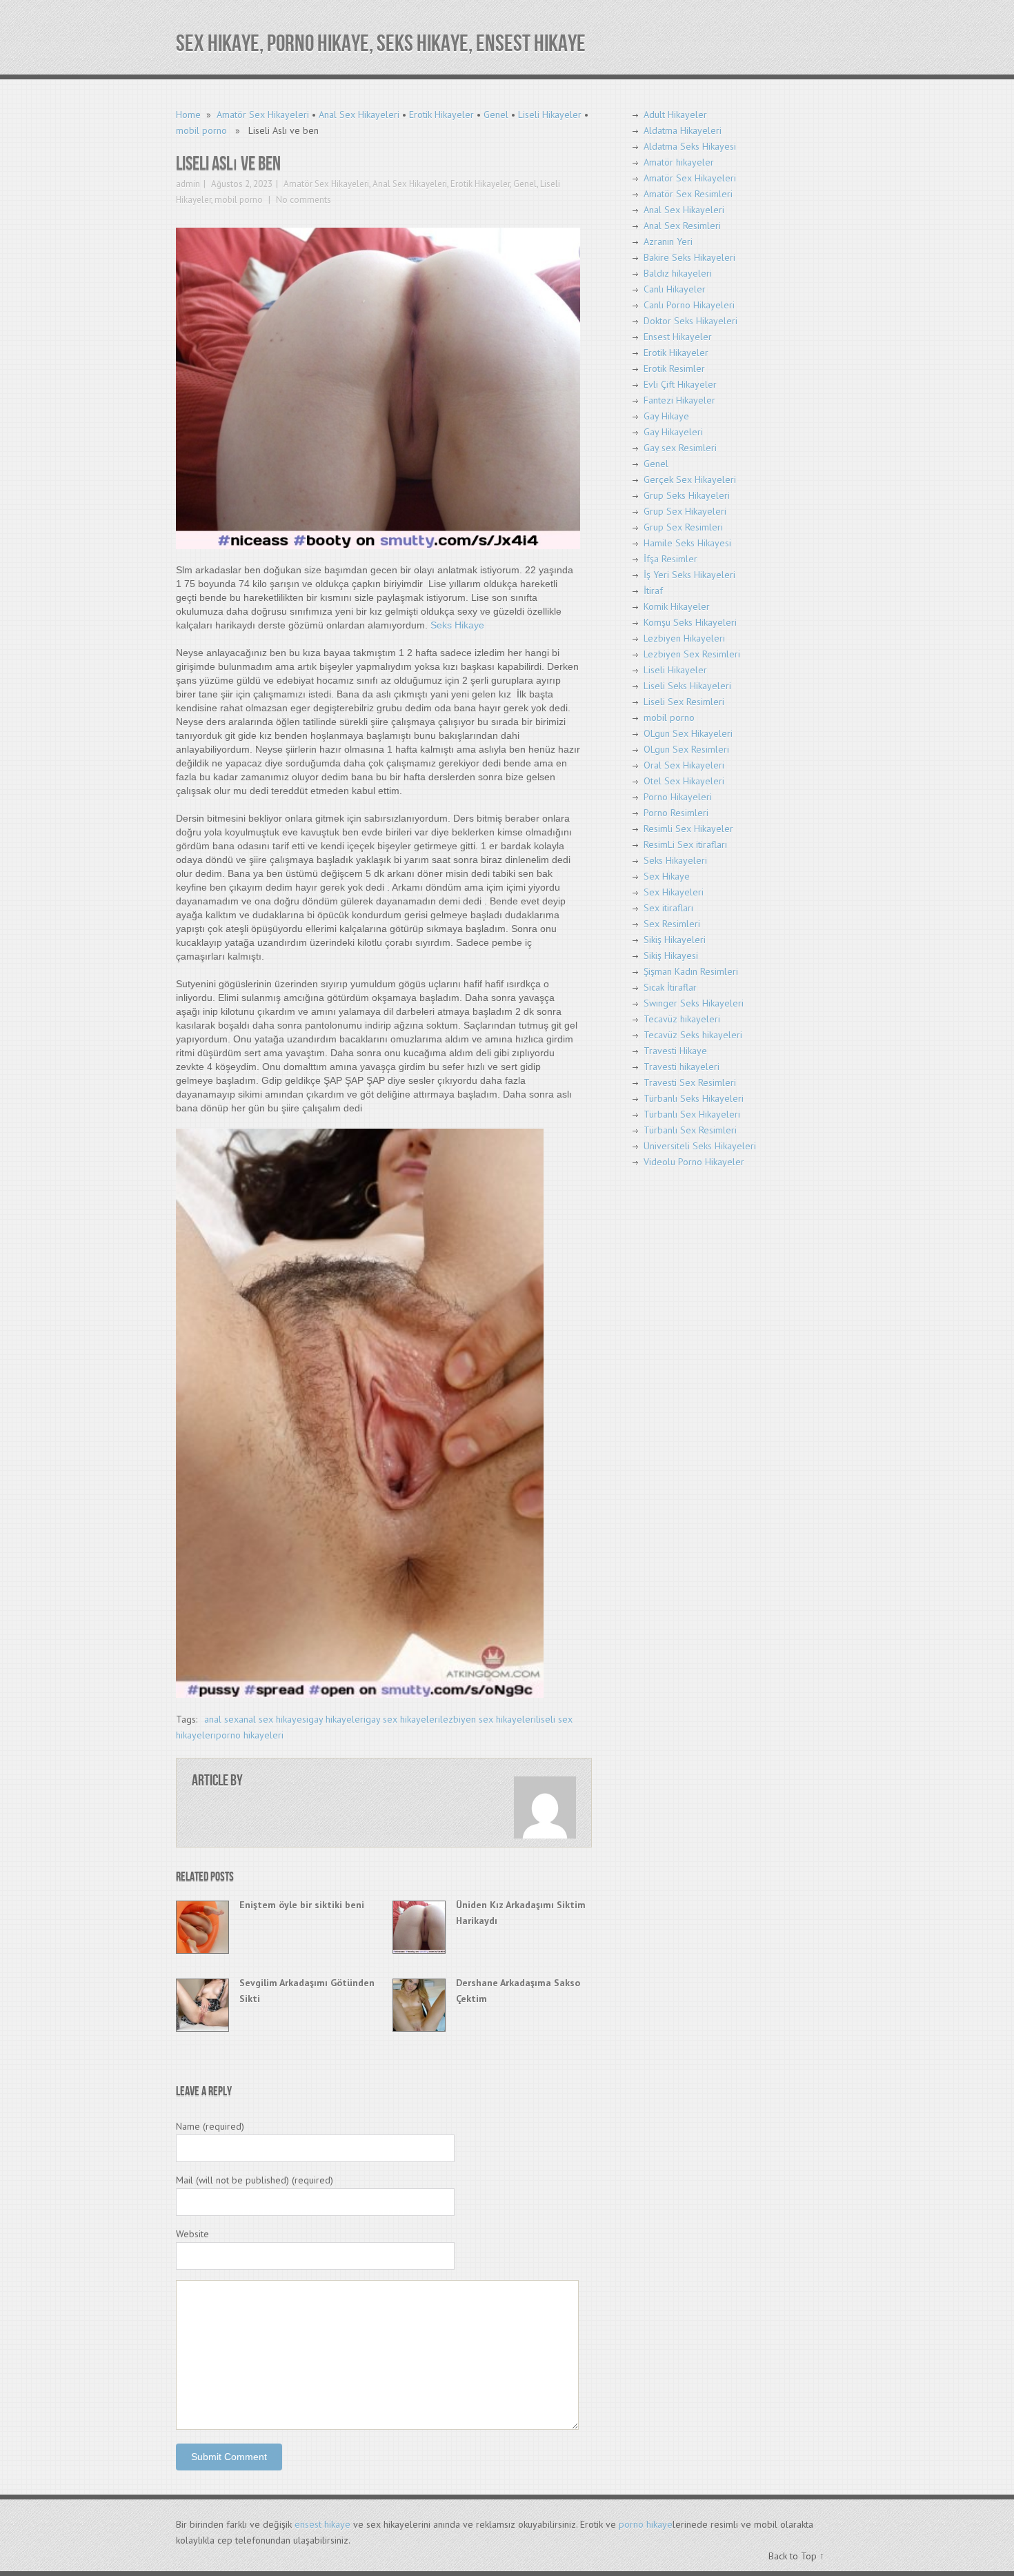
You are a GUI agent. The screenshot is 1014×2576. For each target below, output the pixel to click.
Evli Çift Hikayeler (680, 384)
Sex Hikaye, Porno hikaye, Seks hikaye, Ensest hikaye (381, 44)
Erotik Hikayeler (441, 115)
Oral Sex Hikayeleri (684, 765)
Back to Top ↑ (796, 2556)
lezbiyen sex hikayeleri (488, 1719)
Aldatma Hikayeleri (683, 130)
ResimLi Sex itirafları (685, 844)
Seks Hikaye (457, 625)
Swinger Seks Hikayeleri (694, 1003)
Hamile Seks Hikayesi (687, 543)
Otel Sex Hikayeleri (684, 781)
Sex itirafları (668, 908)
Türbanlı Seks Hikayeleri (694, 1098)
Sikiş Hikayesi (671, 955)
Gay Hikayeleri (673, 432)
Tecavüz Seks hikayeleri (693, 1035)
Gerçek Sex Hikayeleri (690, 479)
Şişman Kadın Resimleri (691, 971)
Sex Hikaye (667, 876)
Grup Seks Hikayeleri (687, 495)
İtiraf (653, 591)
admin (188, 184)
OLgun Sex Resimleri (686, 749)
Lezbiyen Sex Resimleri (692, 654)
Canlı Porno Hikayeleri (689, 305)
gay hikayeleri (337, 1719)
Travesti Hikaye (675, 1051)
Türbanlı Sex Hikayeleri (692, 1114)
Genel (496, 115)
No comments (302, 200)
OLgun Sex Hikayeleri (688, 733)
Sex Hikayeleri (674, 892)
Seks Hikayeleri (675, 860)
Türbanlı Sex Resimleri (690, 1130)
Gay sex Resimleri (680, 448)
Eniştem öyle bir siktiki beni (302, 1905)
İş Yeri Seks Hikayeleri (689, 575)
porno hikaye (646, 2524)
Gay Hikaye (666, 416)
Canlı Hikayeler (675, 289)
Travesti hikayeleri (682, 1067)
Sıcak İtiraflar (670, 987)
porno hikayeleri (250, 1735)
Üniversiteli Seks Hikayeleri (700, 1146)
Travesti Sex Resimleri (690, 1082)
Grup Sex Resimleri (683, 527)
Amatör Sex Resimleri (688, 194)
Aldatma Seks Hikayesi (690, 146)
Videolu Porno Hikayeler (694, 1162)
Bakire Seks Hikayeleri (689, 257)
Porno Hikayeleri (678, 797)
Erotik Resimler (674, 368)
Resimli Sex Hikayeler (688, 829)
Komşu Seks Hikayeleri (690, 622)
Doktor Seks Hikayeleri (690, 321)
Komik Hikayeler (677, 606)
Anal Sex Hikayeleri (359, 115)
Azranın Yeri (668, 241)
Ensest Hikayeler (678, 337)
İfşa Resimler (670, 559)
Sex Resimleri (672, 924)
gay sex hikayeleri (403, 1719)
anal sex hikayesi (274, 1719)
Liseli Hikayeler (550, 115)
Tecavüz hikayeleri (682, 1019)
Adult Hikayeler (675, 115)
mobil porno (201, 130)
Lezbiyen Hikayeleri (684, 638)
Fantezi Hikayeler (679, 400)
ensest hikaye (322, 2524)
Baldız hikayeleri (678, 273)
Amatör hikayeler (679, 162)
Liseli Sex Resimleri (684, 702)
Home (188, 115)
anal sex (221, 1719)
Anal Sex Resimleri (682, 226)
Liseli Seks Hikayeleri (687, 686)
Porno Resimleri (676, 813)
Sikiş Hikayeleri (675, 940)
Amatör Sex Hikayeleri (263, 115)
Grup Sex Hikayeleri (685, 511)
